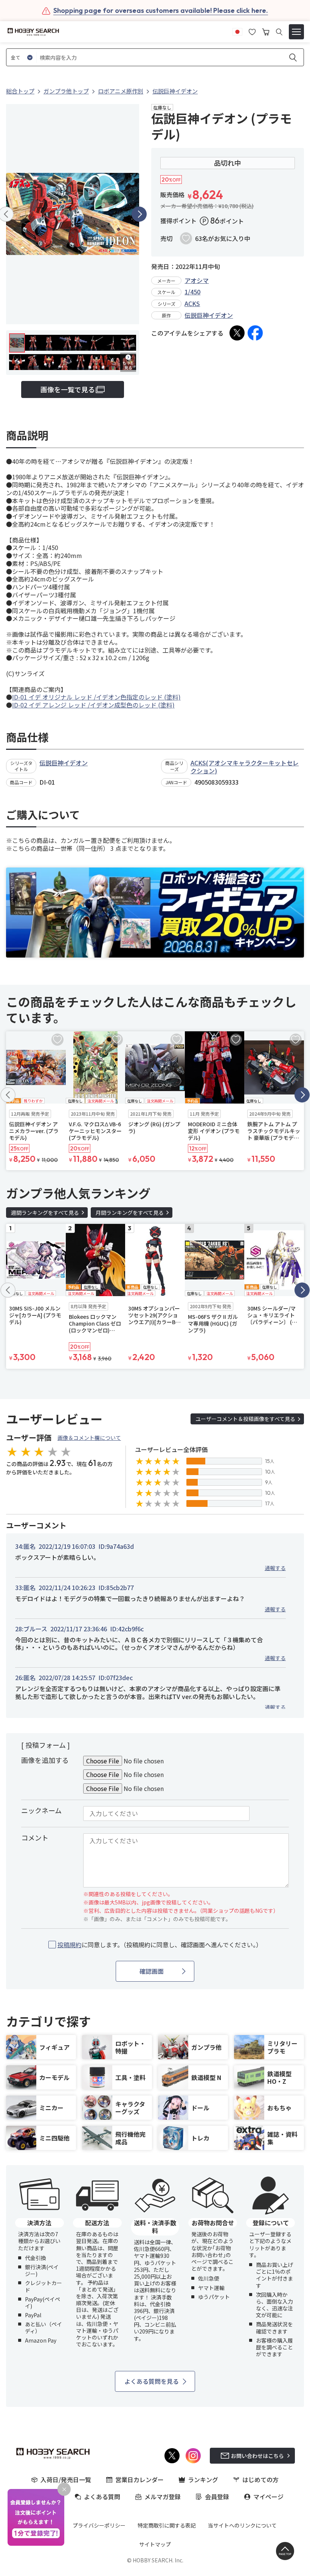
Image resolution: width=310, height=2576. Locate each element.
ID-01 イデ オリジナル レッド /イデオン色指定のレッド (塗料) (96, 697)
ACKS (192, 303)
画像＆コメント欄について (89, 1438)
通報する (275, 1568)
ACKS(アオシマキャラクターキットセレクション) (245, 767)
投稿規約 (70, 1945)
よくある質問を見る (152, 2381)
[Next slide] (139, 214)
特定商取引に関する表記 (167, 2525)
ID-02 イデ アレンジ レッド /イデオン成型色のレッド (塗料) (93, 705)
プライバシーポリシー (99, 2525)
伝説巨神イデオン (209, 315)
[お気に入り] (252, 31)
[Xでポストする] (237, 333)
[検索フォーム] (279, 32)
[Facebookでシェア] (255, 333)
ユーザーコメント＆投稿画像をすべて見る (245, 1419)
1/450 (192, 292)
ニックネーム (41, 1810)
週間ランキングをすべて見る (45, 1213)
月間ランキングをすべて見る (130, 1213)
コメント (35, 1838)
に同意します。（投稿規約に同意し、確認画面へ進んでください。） (160, 1945)
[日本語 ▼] (237, 31)
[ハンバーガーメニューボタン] (296, 32)
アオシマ (197, 280)
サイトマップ (155, 2544)
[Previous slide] (8, 1095)
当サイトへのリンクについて (242, 2525)
